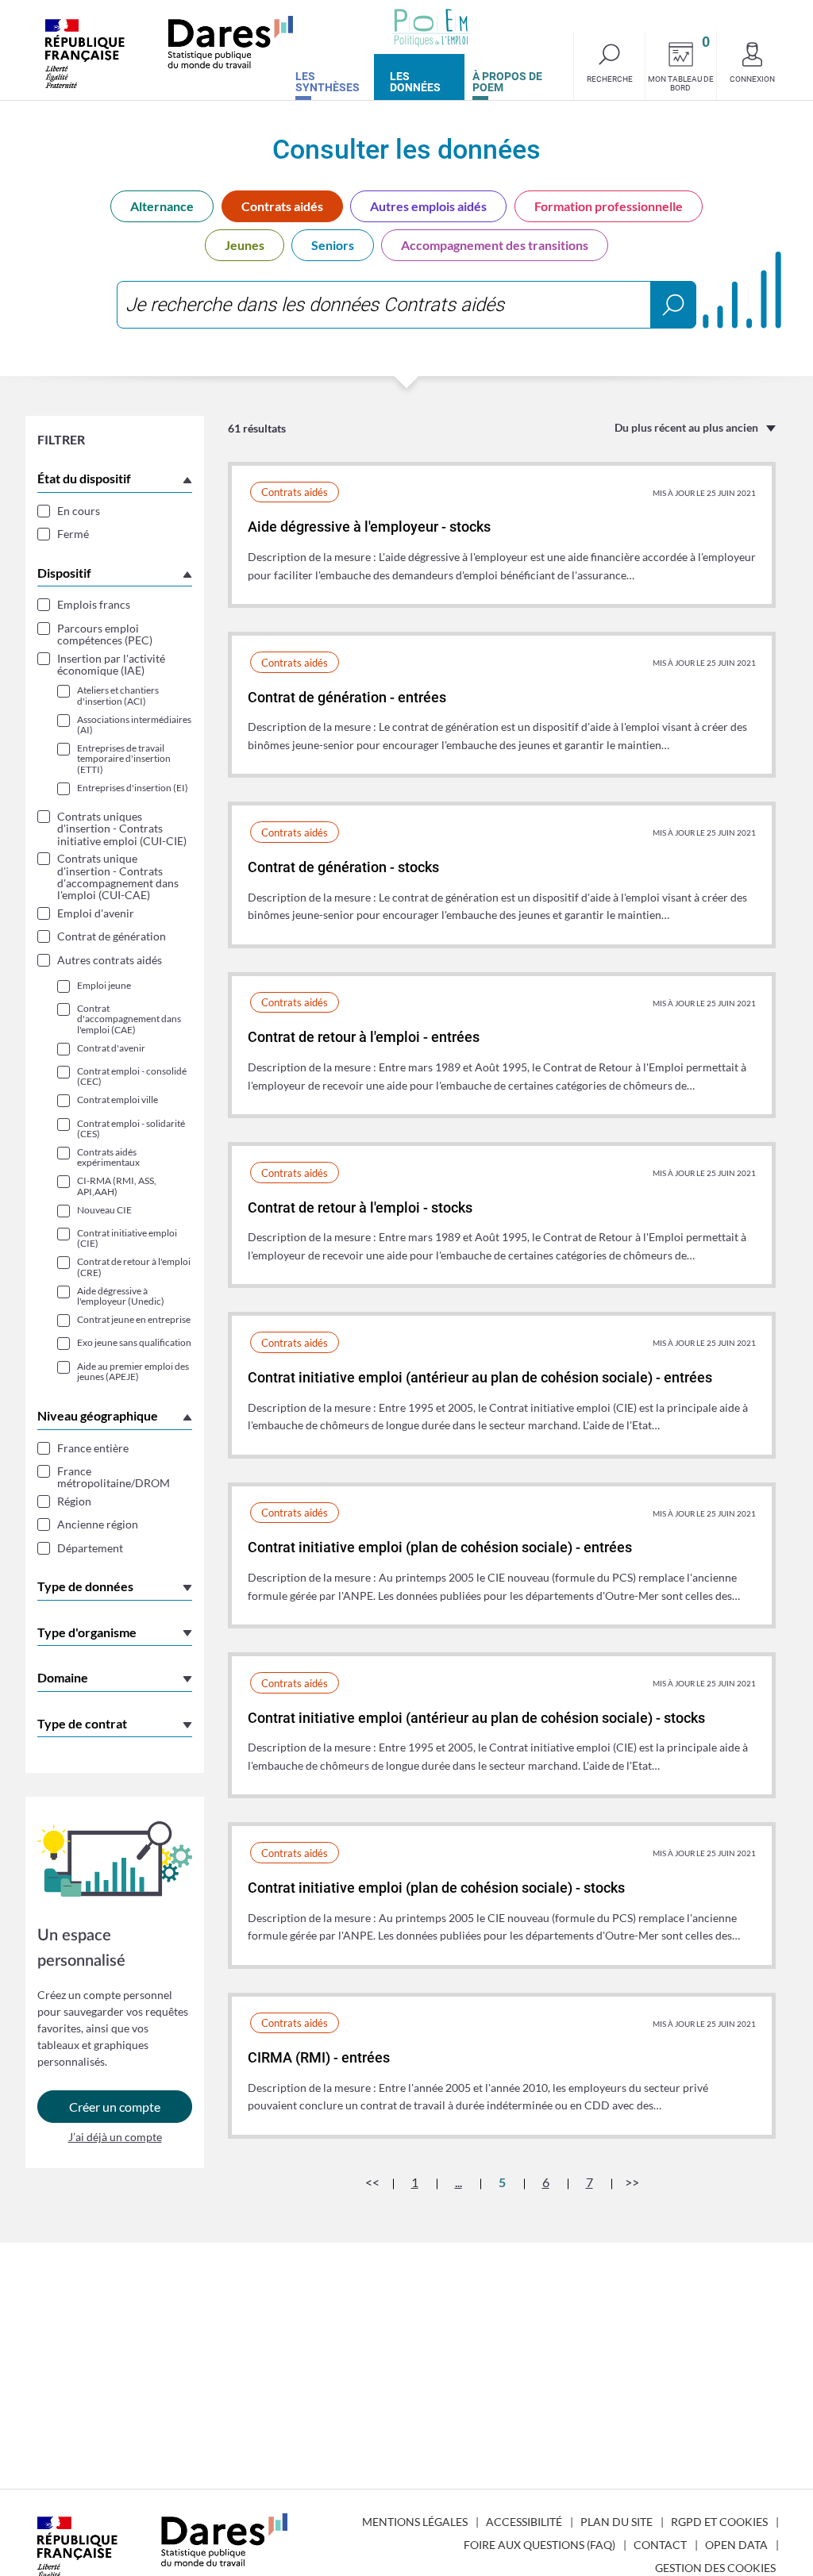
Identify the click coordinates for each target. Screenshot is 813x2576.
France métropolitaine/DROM (114, 1477)
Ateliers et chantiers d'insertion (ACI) (118, 695)
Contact (660, 2545)
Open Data (736, 2545)
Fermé (73, 534)
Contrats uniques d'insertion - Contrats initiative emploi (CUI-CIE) (122, 829)
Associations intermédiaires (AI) (134, 725)
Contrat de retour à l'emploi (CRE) (134, 1267)
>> (632, 2182)
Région (74, 1501)
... (459, 2182)
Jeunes (245, 245)
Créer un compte (115, 2107)
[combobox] (406, 305)
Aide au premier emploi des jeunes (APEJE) (133, 1371)
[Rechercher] (673, 305)
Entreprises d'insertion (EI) (133, 788)
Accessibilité (524, 2522)
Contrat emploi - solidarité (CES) (131, 1128)
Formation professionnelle (609, 206)
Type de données (85, 1586)
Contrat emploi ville (118, 1100)
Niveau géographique (98, 1415)
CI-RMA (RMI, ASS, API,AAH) (117, 1186)
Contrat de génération (112, 936)
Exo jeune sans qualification (134, 1342)
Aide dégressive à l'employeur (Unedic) (121, 1296)
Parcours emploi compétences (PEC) (105, 634)
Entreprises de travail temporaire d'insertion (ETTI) (124, 759)
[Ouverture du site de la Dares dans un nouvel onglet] (169, 52)
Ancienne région (98, 1524)
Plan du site (616, 2522)
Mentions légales (415, 2522)
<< (372, 2182)
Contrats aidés (282, 206)
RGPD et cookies (719, 2522)
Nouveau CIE (104, 1210)
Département (90, 1548)
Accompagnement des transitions (495, 245)
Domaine (63, 1677)
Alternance (162, 206)
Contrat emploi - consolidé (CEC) (132, 1076)
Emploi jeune (104, 985)
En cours (79, 511)
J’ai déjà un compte (115, 2137)
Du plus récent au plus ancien (686, 427)
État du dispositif (84, 478)
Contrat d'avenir (111, 1048)
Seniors (333, 245)
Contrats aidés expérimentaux (108, 1157)
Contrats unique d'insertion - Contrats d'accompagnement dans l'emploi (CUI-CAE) (118, 877)
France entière (93, 1448)
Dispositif (64, 573)
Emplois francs (94, 604)
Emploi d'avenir (96, 913)
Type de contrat (82, 1723)
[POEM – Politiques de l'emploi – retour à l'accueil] (431, 28)
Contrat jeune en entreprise (134, 1319)
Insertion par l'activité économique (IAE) (111, 665)
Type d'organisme (87, 1632)
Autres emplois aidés (428, 206)
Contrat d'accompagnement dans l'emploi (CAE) (129, 1019)
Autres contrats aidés (110, 960)
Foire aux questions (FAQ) (539, 2545)
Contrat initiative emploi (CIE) (127, 1238)
